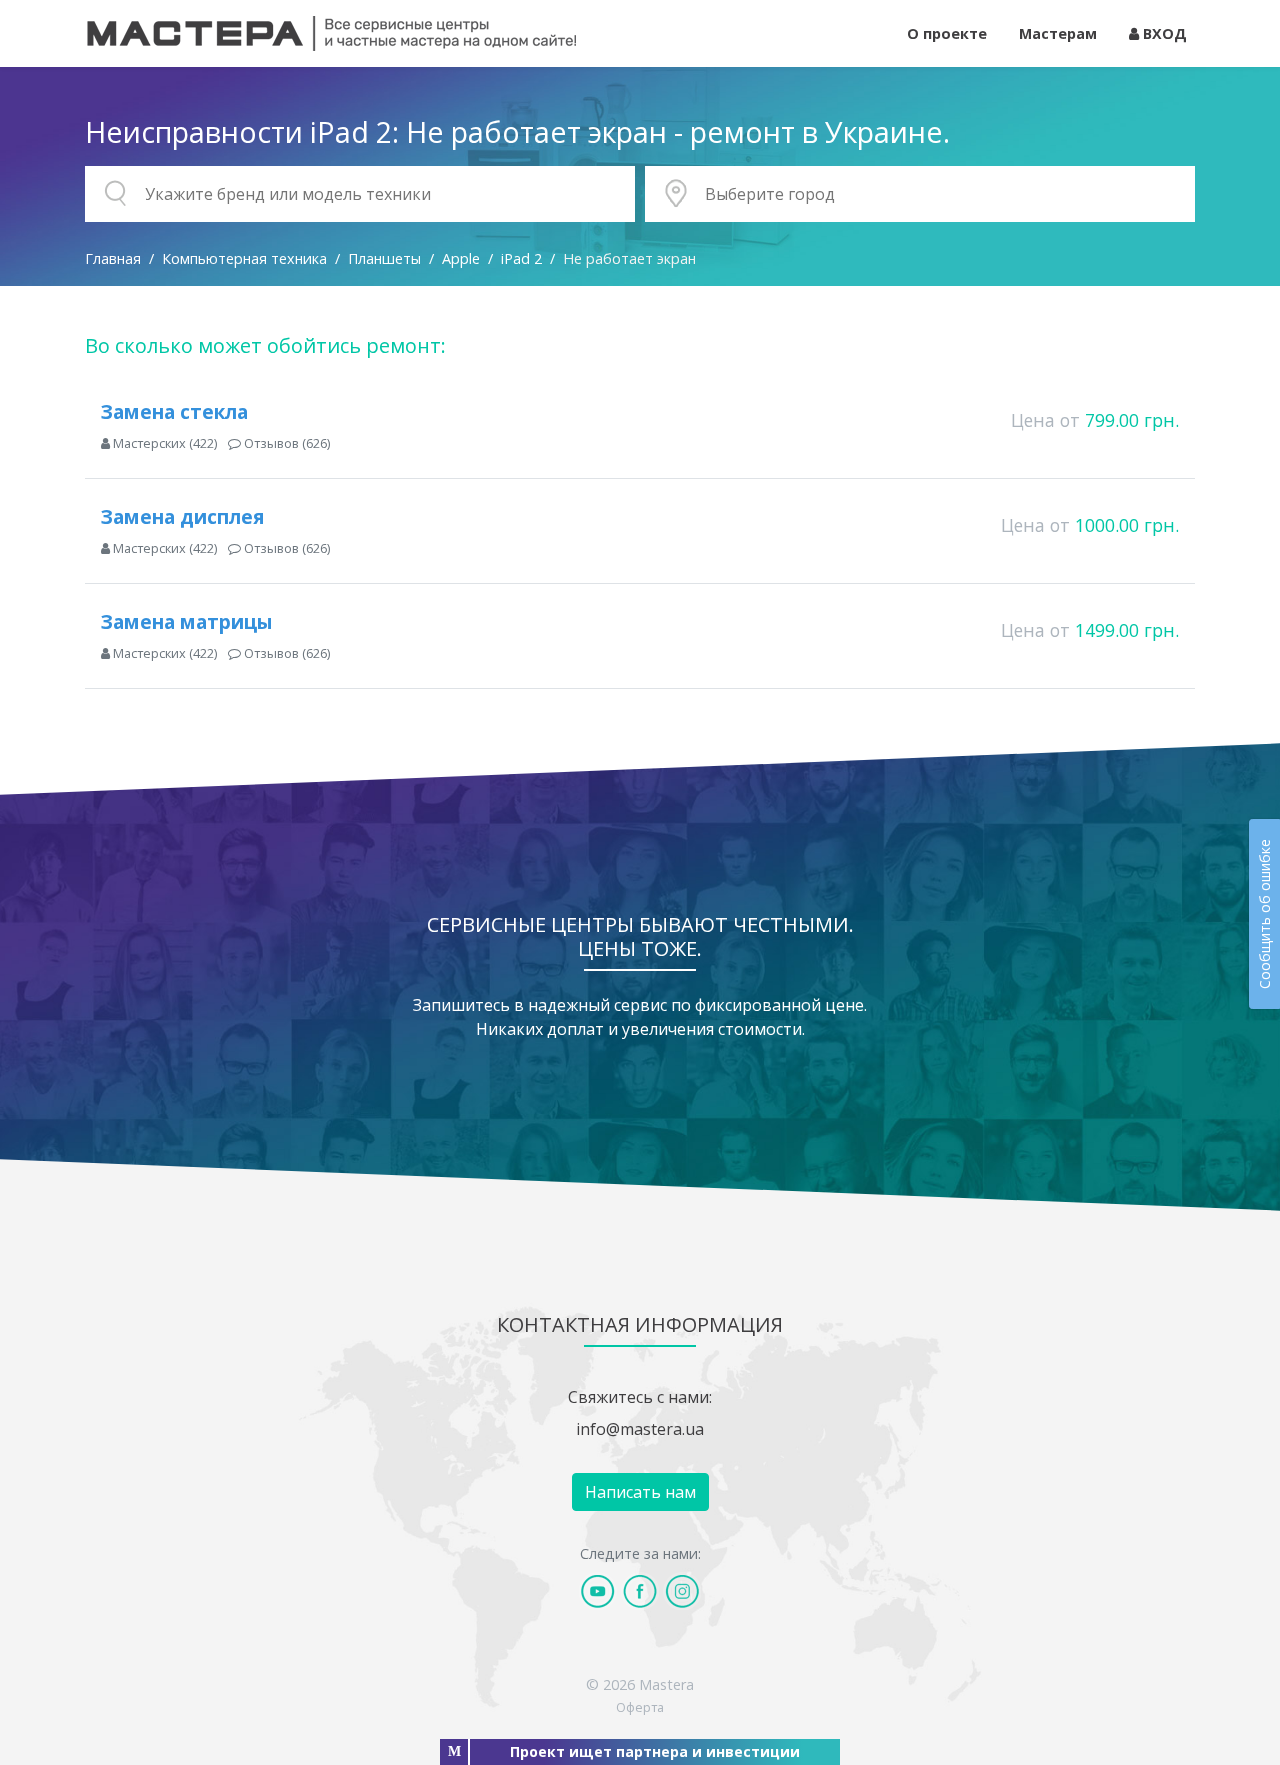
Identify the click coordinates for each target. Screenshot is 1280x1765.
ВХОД (1163, 33)
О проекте (947, 33)
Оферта (640, 1707)
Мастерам (1058, 33)
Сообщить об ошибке (1264, 914)
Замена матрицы (187, 621)
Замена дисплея (182, 516)
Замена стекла (174, 411)
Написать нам (640, 1492)
